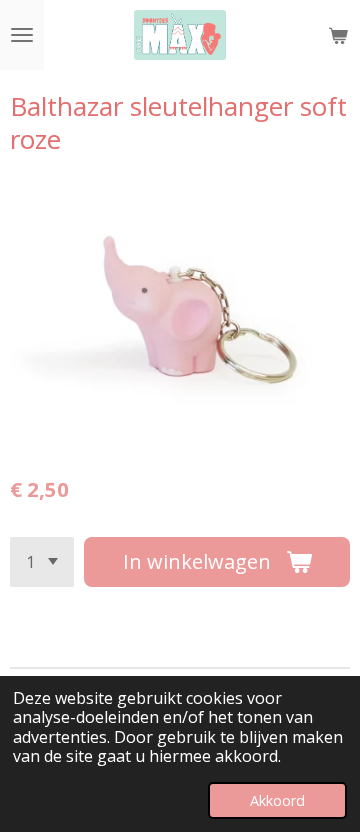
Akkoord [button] (277, 800)
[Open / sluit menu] (22, 35)
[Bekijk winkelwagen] (338, 35)
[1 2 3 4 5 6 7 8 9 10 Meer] (42, 562)
